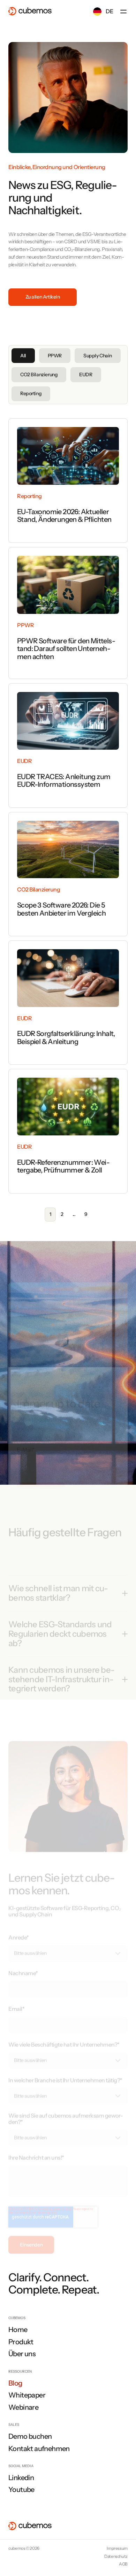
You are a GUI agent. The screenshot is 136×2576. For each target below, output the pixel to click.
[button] (123, 12)
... (74, 1214)
